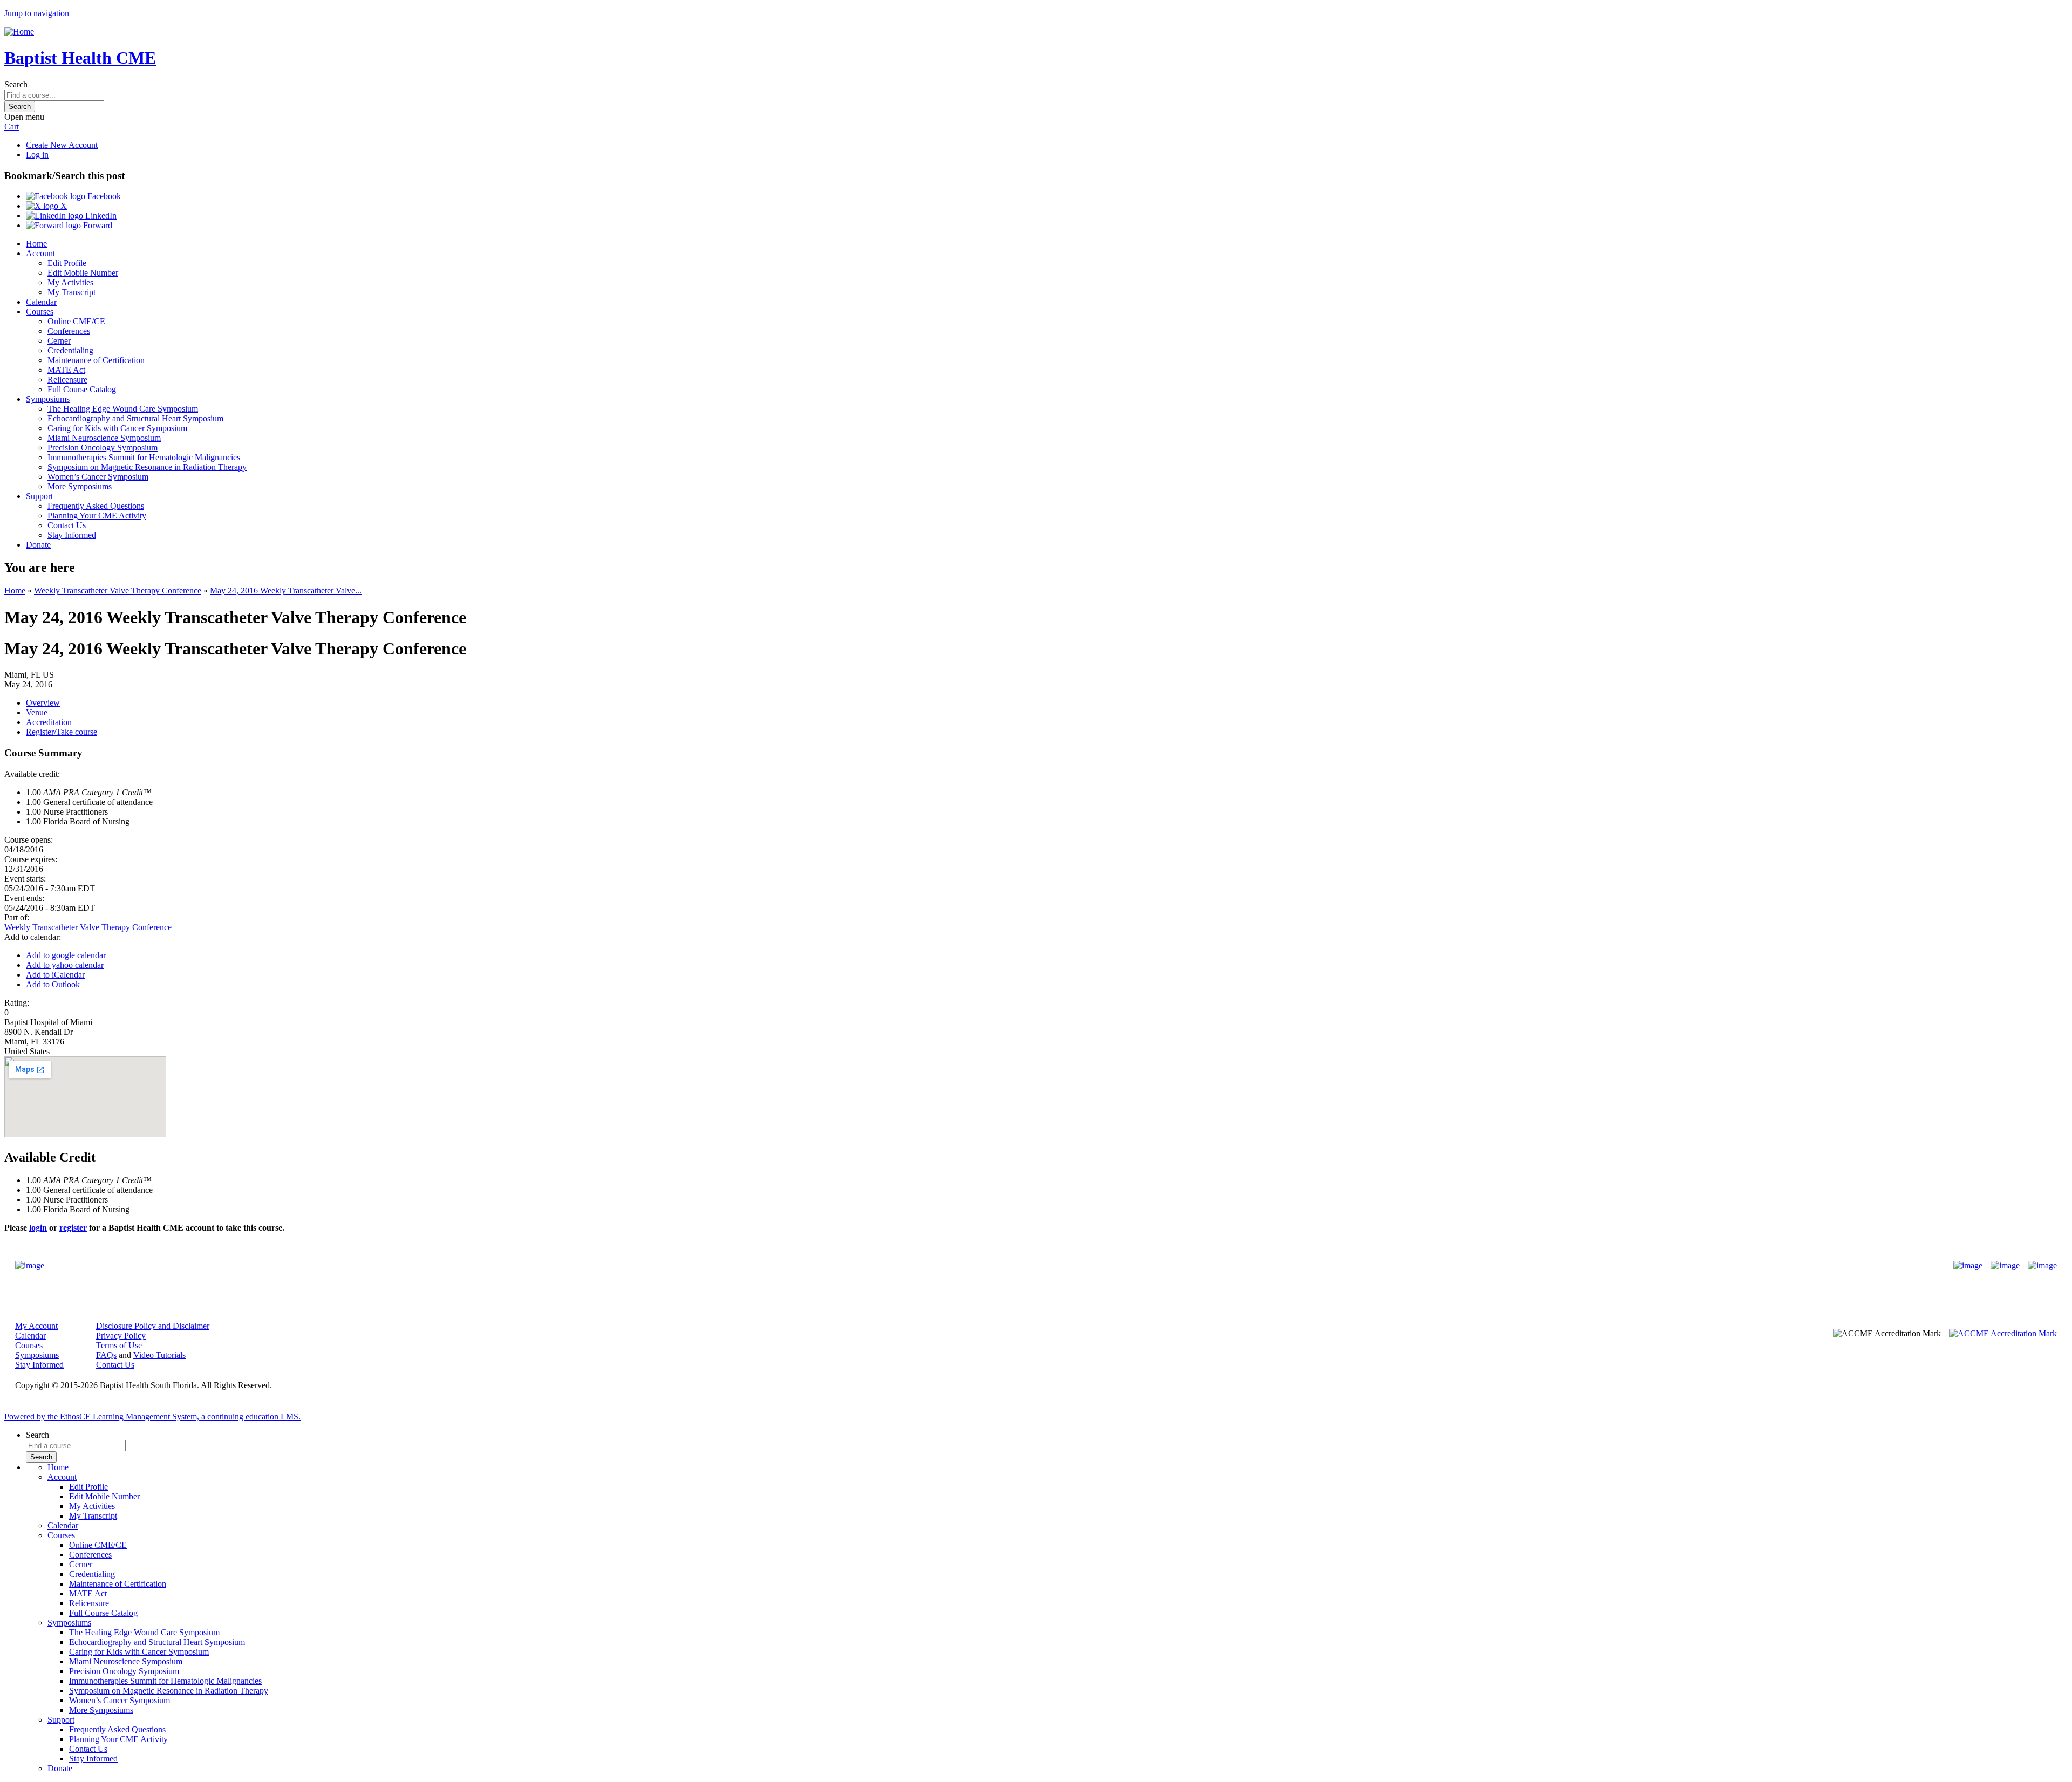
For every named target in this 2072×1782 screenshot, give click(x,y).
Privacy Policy (121, 1336)
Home (36, 244)
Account (40, 253)
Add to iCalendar (55, 975)
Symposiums (48, 399)
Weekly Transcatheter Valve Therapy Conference (118, 590)
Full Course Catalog (82, 389)
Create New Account (62, 145)
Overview (43, 703)
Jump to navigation (37, 13)
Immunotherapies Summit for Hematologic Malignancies (144, 457)
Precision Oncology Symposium (103, 448)
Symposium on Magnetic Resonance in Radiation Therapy (147, 467)
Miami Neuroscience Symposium (104, 438)
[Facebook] (1968, 1266)
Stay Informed (72, 535)
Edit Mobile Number (83, 273)
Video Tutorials (159, 1355)
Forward (97, 225)
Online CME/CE (76, 321)
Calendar (41, 302)
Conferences (69, 331)
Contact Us (67, 525)
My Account (36, 1326)
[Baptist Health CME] (30, 1266)
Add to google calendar (66, 955)
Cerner (59, 341)
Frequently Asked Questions (96, 506)
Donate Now (1002, 1266)
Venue (37, 712)
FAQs (106, 1355)
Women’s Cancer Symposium (98, 477)
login (38, 1228)
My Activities (70, 282)
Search (16, 84)
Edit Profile (67, 263)
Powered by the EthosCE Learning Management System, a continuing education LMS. (152, 1416)
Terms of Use (119, 1345)
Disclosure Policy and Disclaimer (153, 1326)
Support (39, 496)
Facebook (103, 196)
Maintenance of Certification (96, 360)
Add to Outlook (53, 984)
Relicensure (67, 380)
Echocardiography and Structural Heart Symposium (135, 418)
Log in (37, 155)
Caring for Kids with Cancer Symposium (117, 428)
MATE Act (66, 370)
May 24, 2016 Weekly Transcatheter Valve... (286, 590)
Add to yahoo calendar (65, 965)
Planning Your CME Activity (97, 516)
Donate (38, 545)
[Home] (19, 32)
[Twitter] (2005, 1266)
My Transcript (71, 292)
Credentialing (70, 350)
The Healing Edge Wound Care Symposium (123, 409)
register (73, 1228)
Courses (40, 312)
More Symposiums (80, 486)
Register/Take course (62, 732)
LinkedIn (100, 216)
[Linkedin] (2042, 1266)
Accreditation (49, 722)
